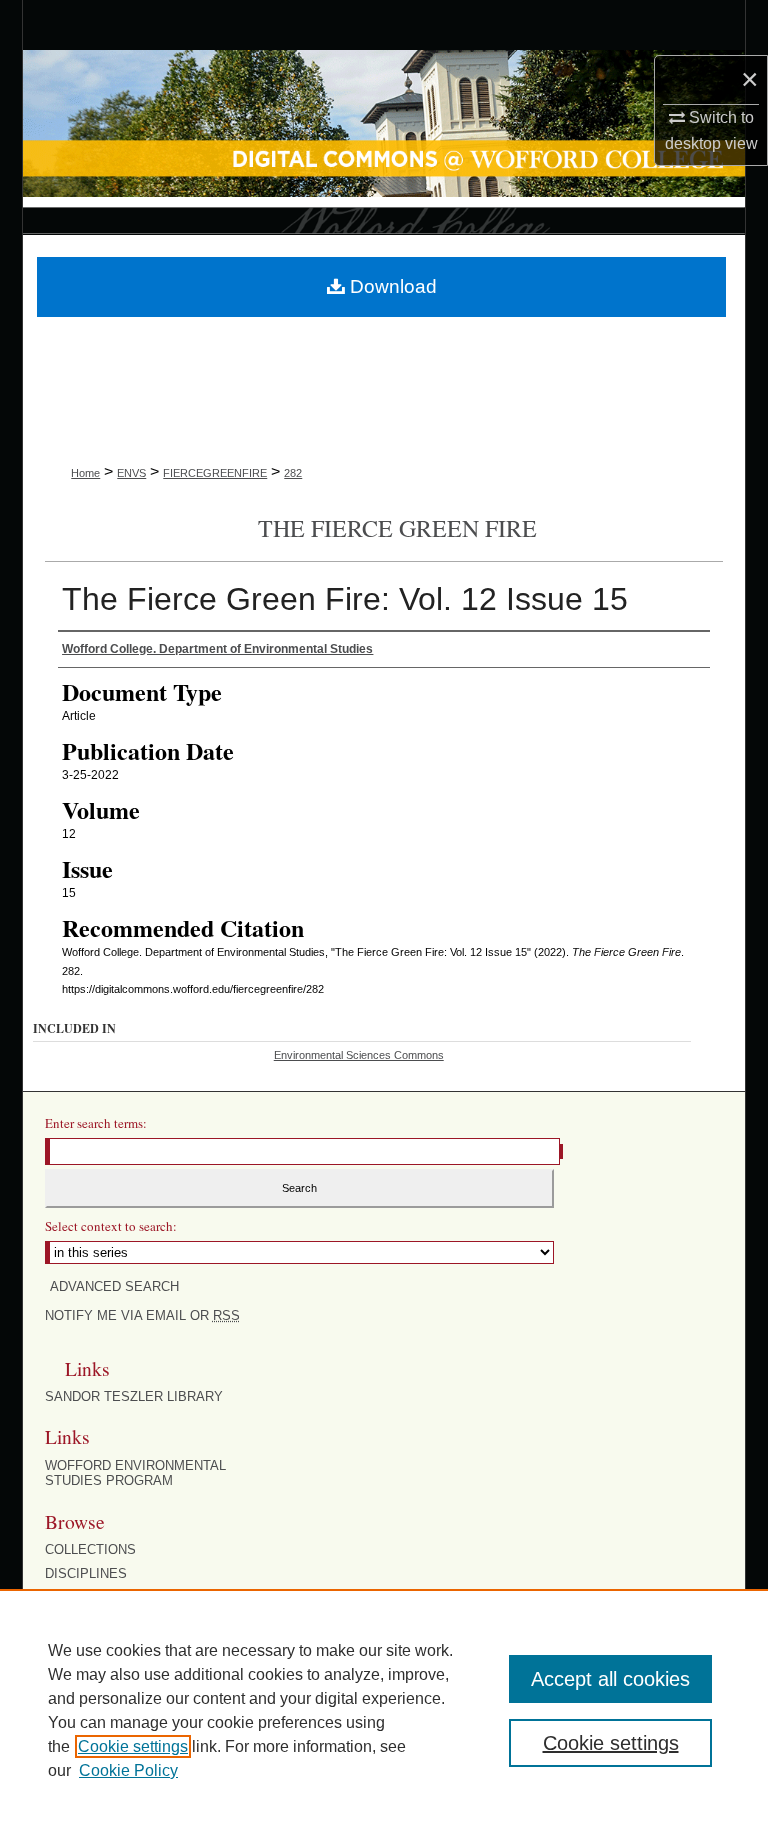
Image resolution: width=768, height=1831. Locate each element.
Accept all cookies (610, 1679)
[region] (384, 1710)
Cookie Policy (128, 1770)
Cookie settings (133, 1746)
